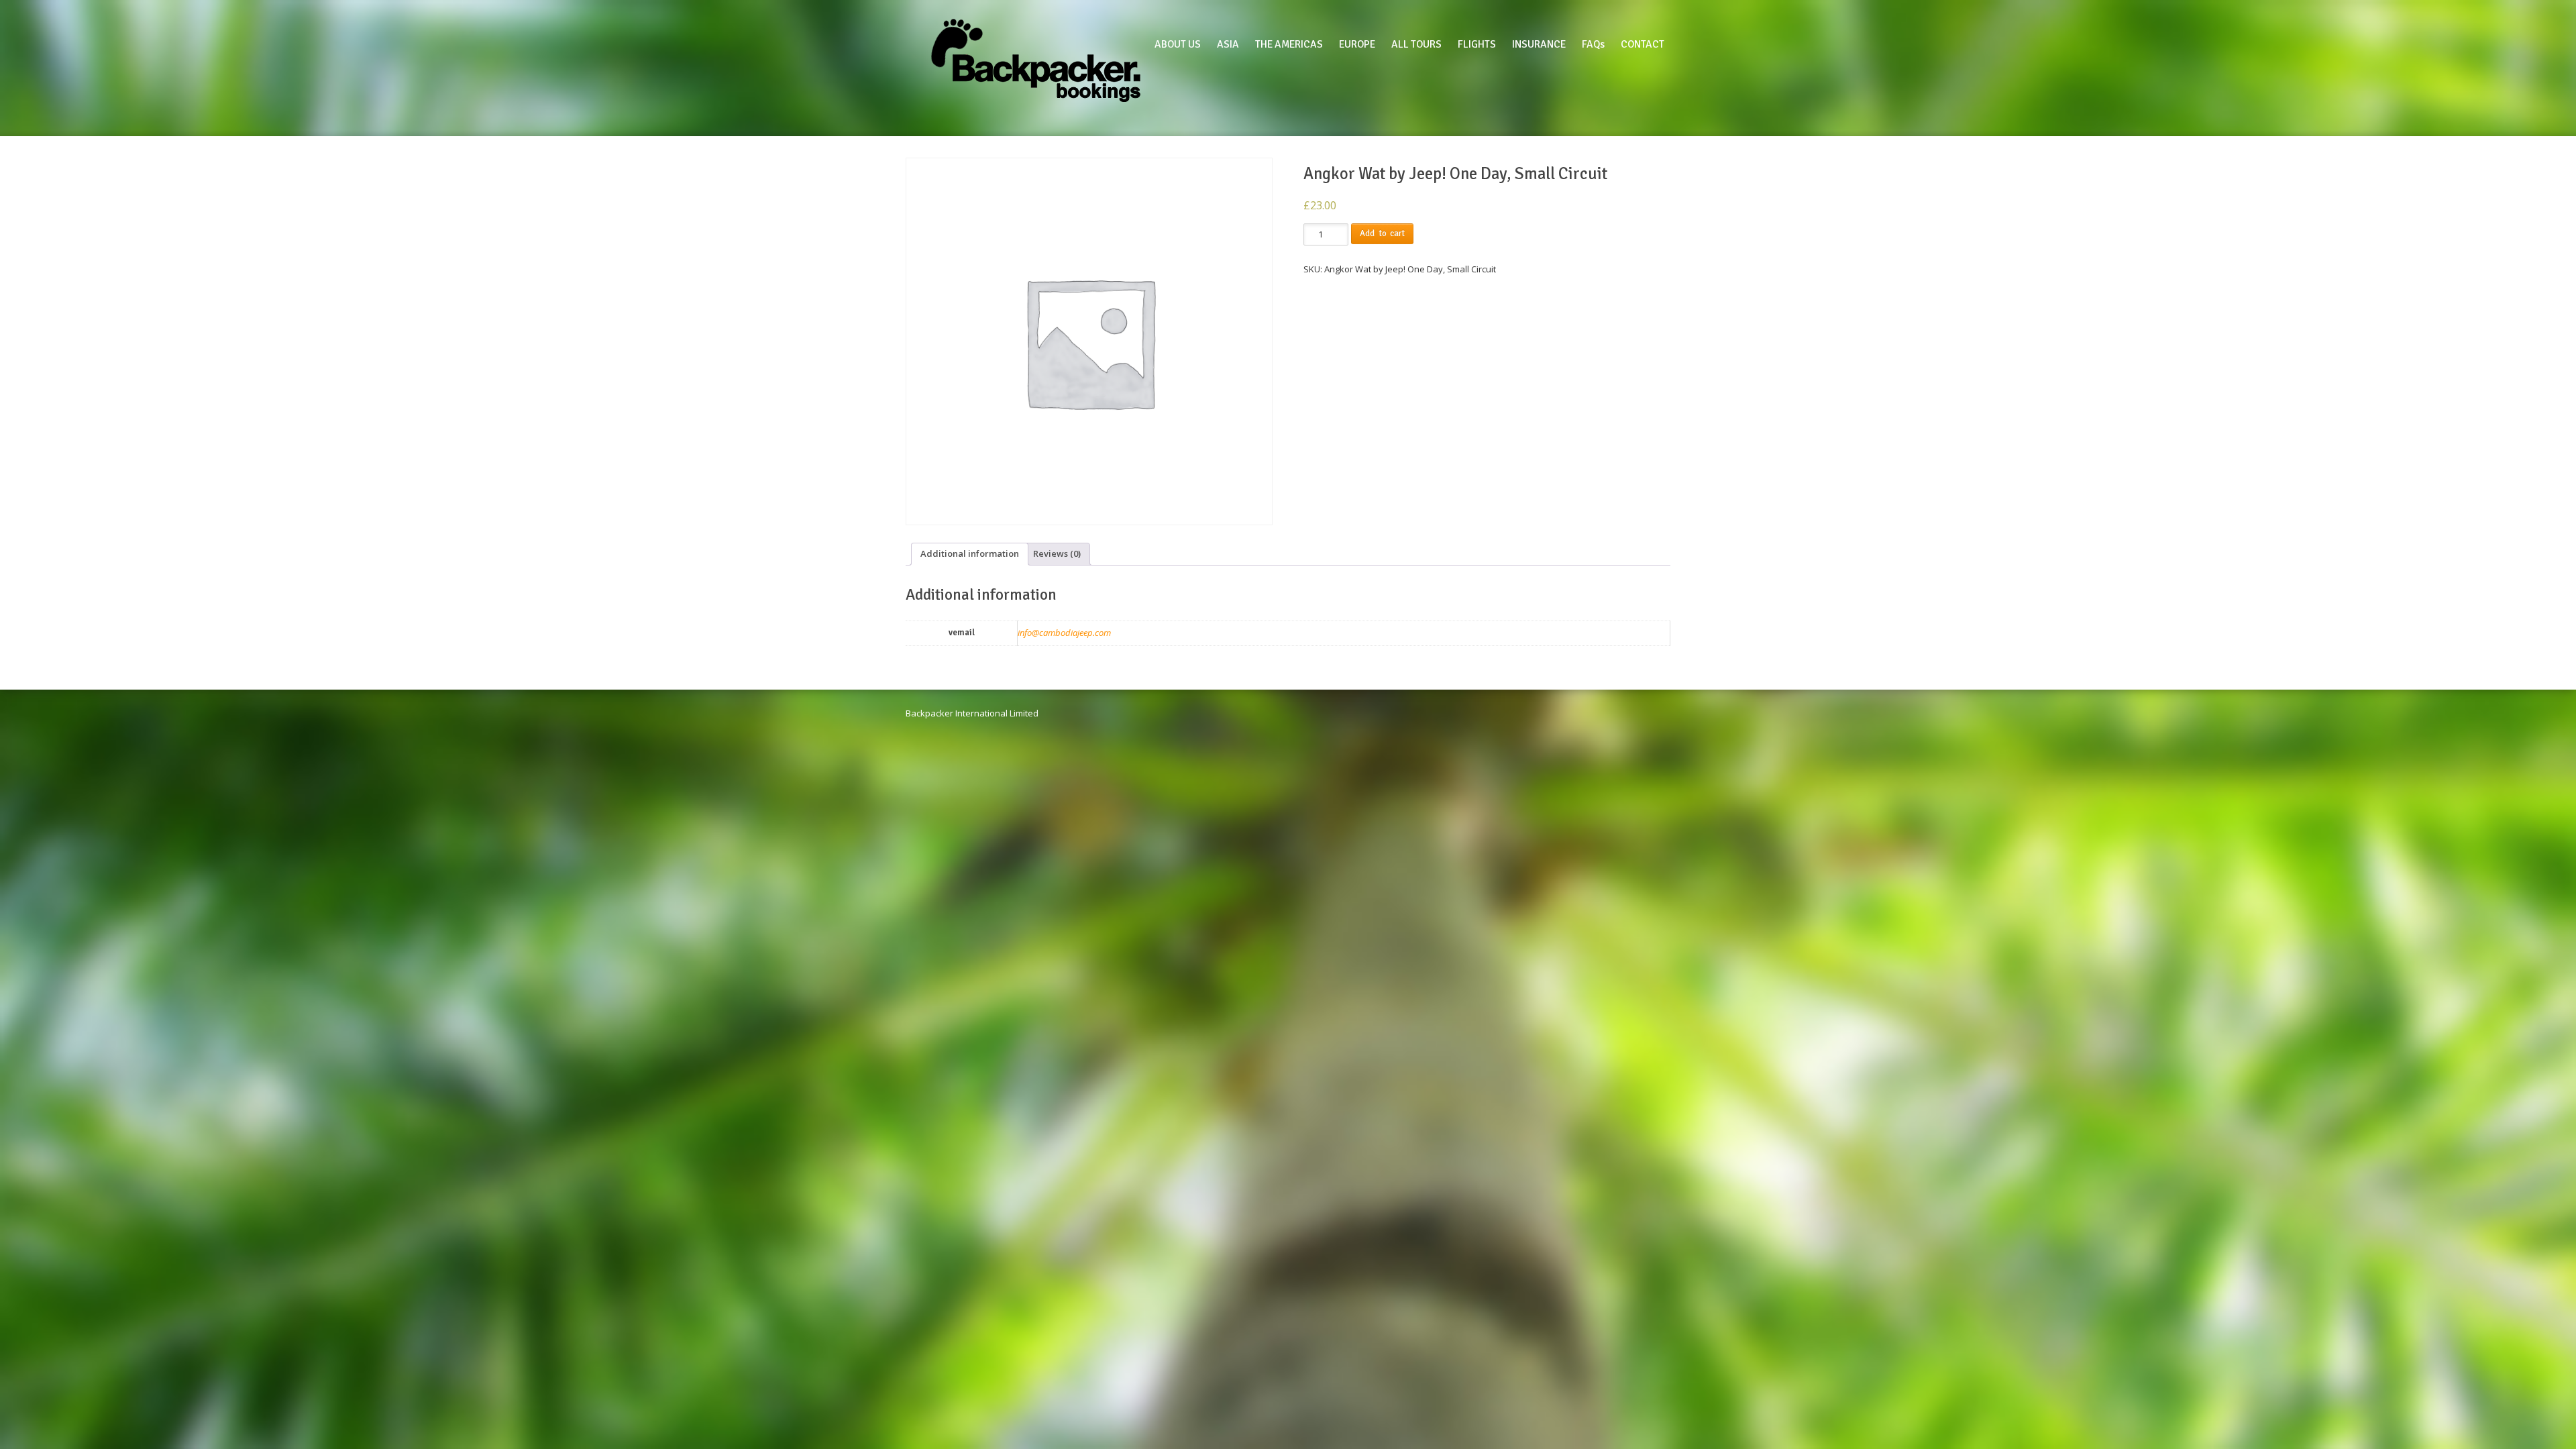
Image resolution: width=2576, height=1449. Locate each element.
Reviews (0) (1057, 553)
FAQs (1593, 44)
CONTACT (1643, 44)
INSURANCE (1539, 44)
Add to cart (1382, 233)
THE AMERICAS (1289, 44)
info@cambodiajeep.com (1064, 633)
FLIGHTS (1477, 44)
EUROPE (1357, 44)
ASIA (1228, 44)
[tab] (970, 554)
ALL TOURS (1416, 44)
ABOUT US (1178, 44)
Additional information (970, 553)
